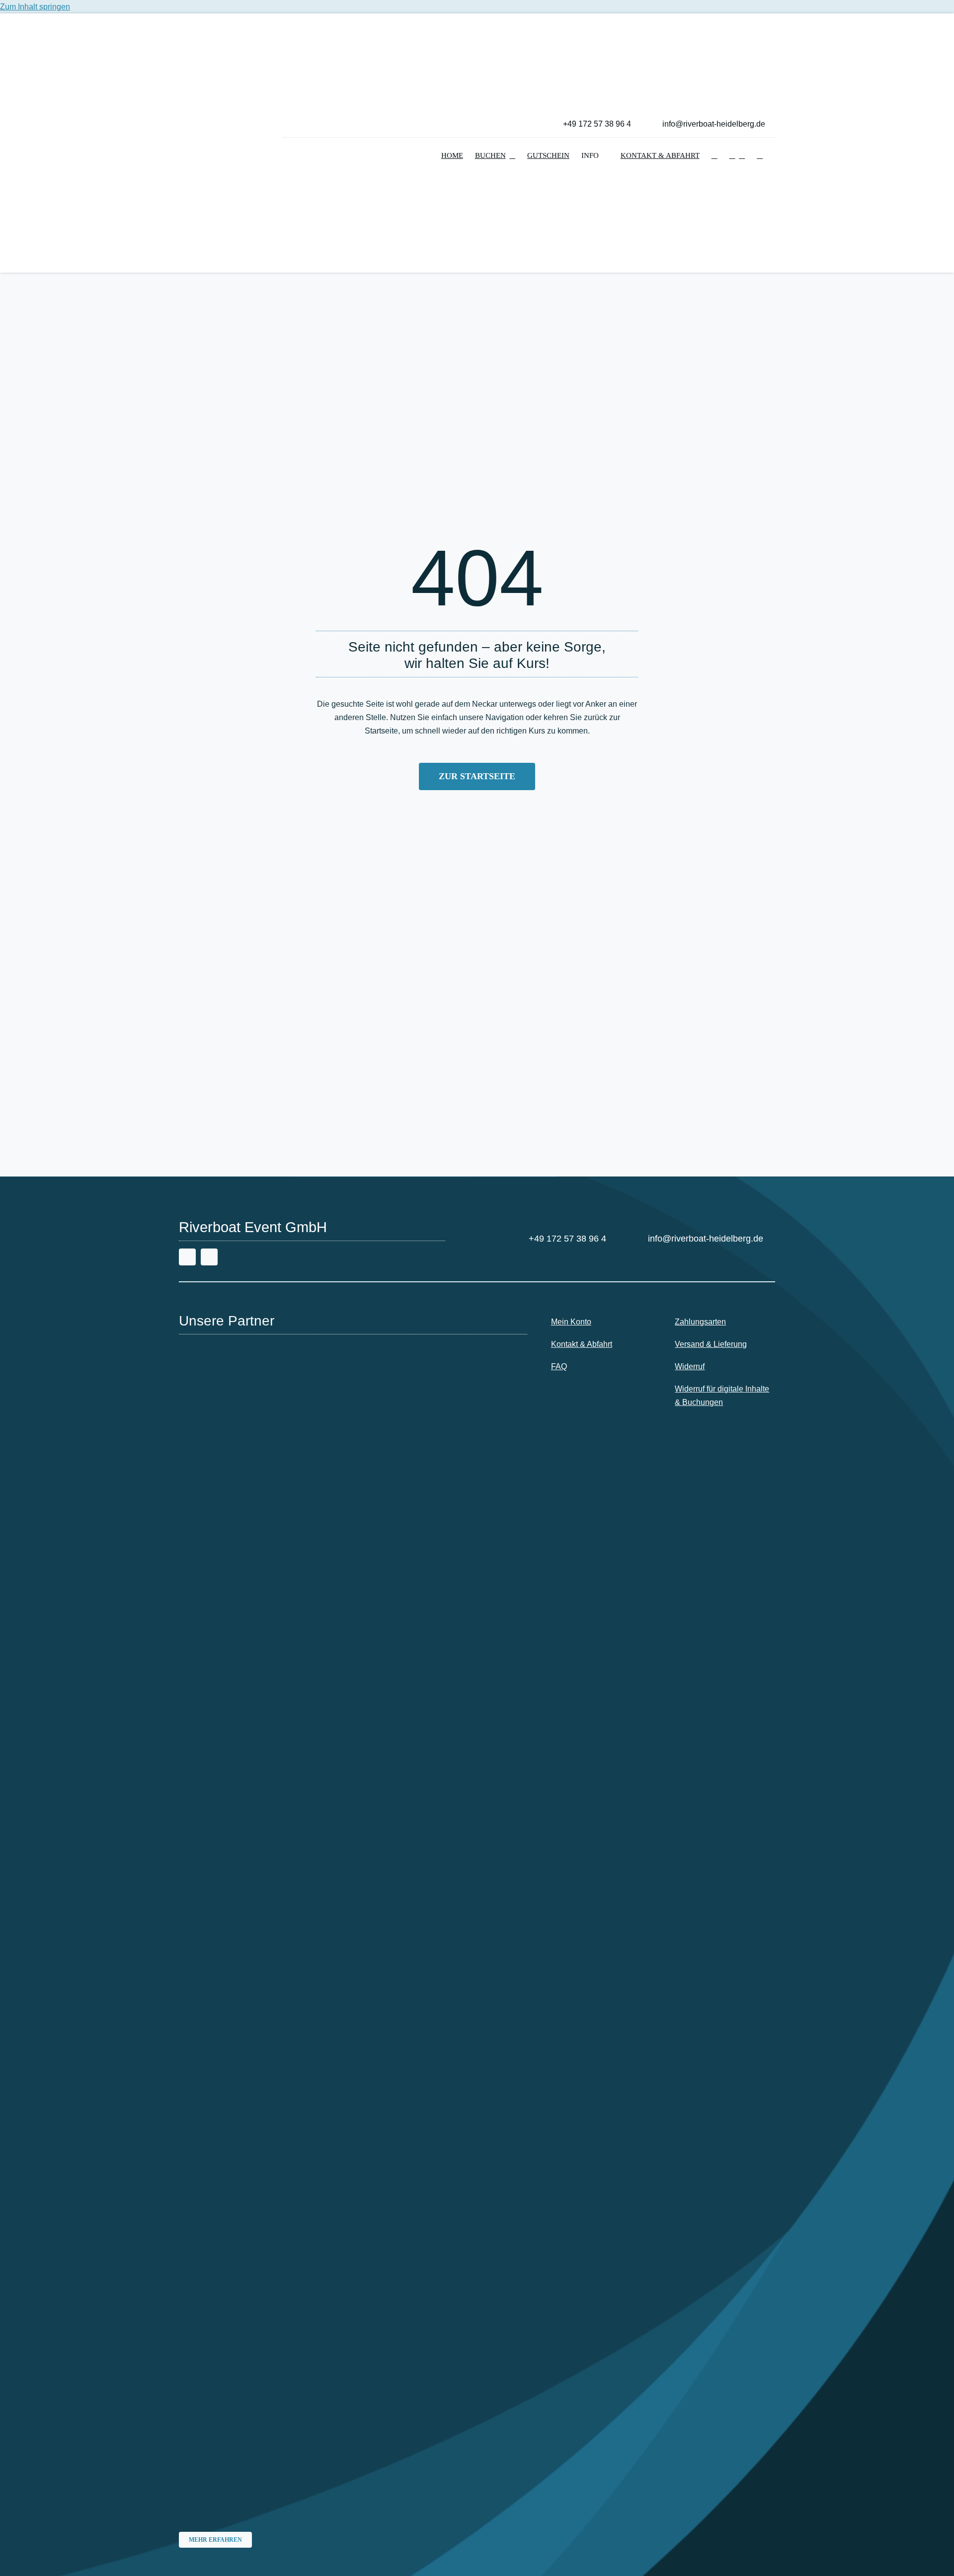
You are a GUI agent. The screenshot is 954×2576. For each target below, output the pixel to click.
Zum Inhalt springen (35, 7)
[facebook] (187, 1257)
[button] (715, 156)
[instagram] (209, 1257)
